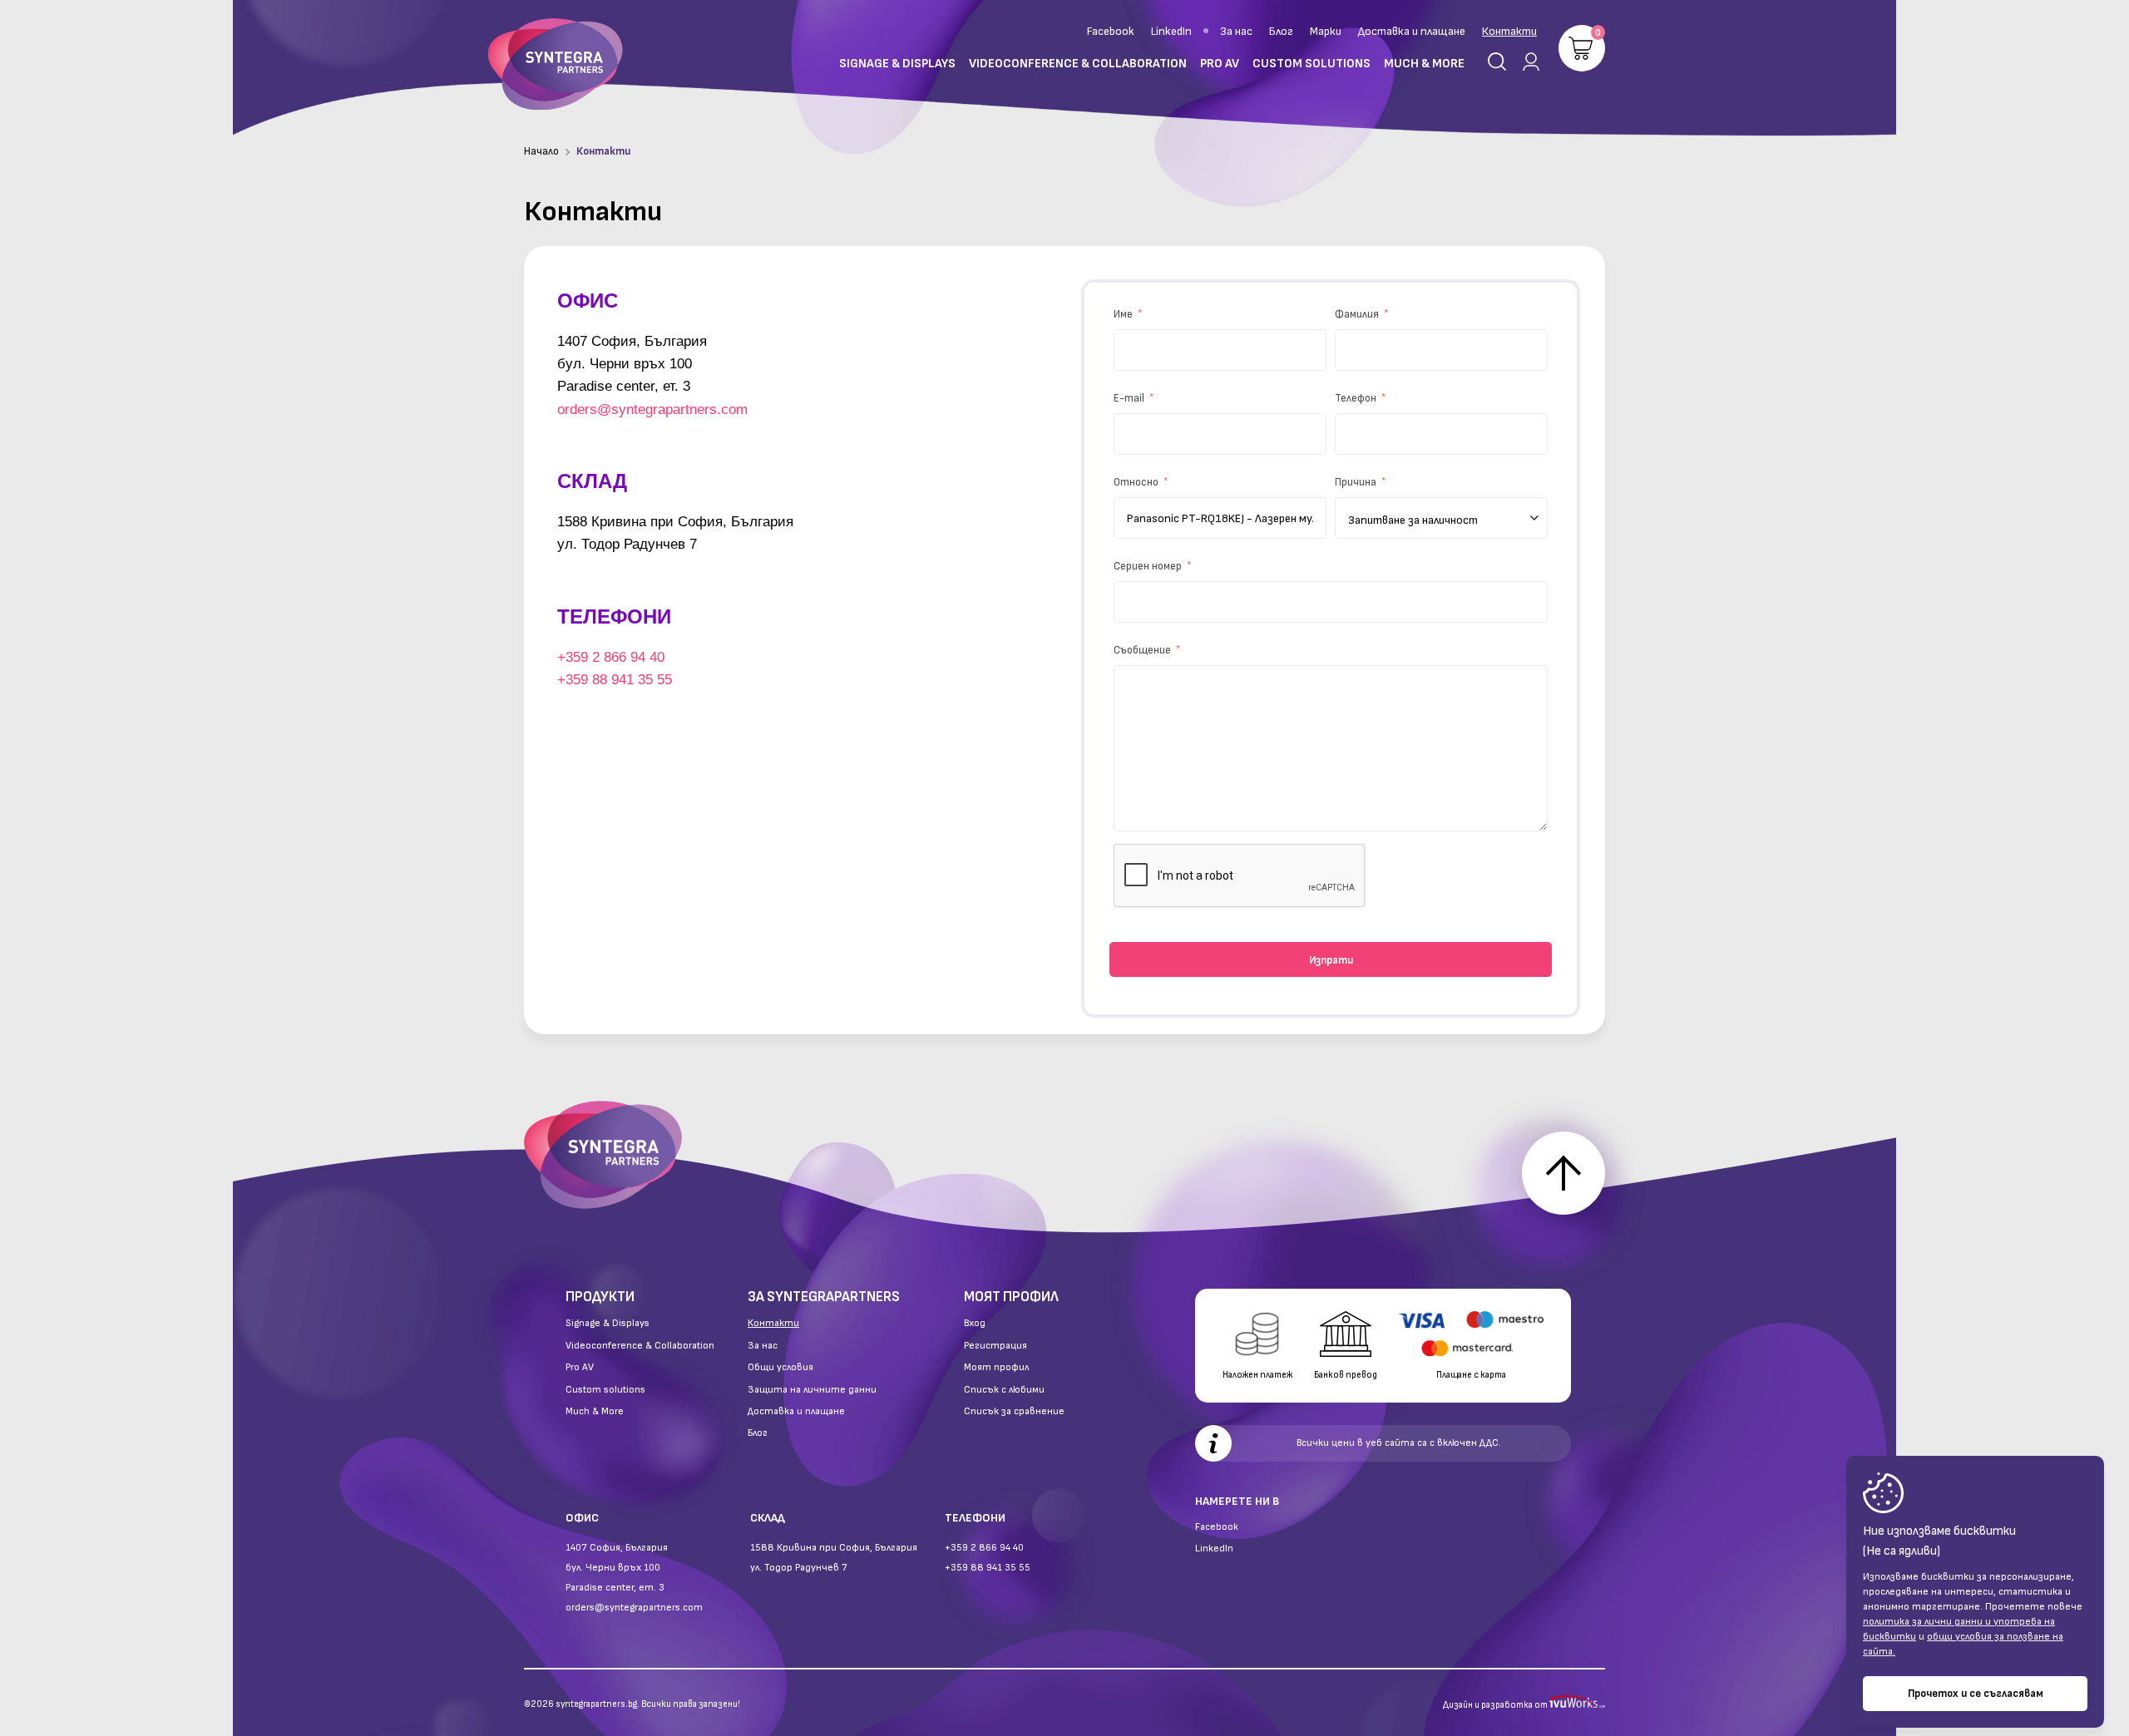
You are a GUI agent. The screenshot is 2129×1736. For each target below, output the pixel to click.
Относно (1137, 482)
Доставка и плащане (1412, 31)
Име (1124, 314)
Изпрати (1331, 960)
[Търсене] (1497, 62)
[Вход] (1528, 62)
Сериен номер (1149, 566)
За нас (1236, 31)
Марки (1326, 31)
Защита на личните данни (812, 1390)
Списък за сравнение (1014, 1412)
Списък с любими (1004, 1390)
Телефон (1357, 398)
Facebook (1111, 31)
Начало (541, 151)
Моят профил (996, 1368)
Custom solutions (605, 1390)
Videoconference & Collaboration (640, 1346)
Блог (1281, 31)
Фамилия (1358, 314)
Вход (975, 1324)
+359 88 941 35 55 (615, 680)
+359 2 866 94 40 (611, 657)
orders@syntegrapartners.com (652, 409)
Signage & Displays (608, 1324)
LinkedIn (1171, 31)
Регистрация (995, 1346)
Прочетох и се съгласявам (1976, 1694)
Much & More (595, 1412)
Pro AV (580, 1368)
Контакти (1509, 31)
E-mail (1130, 398)
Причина (1357, 482)
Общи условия (780, 1368)
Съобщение (1144, 650)
